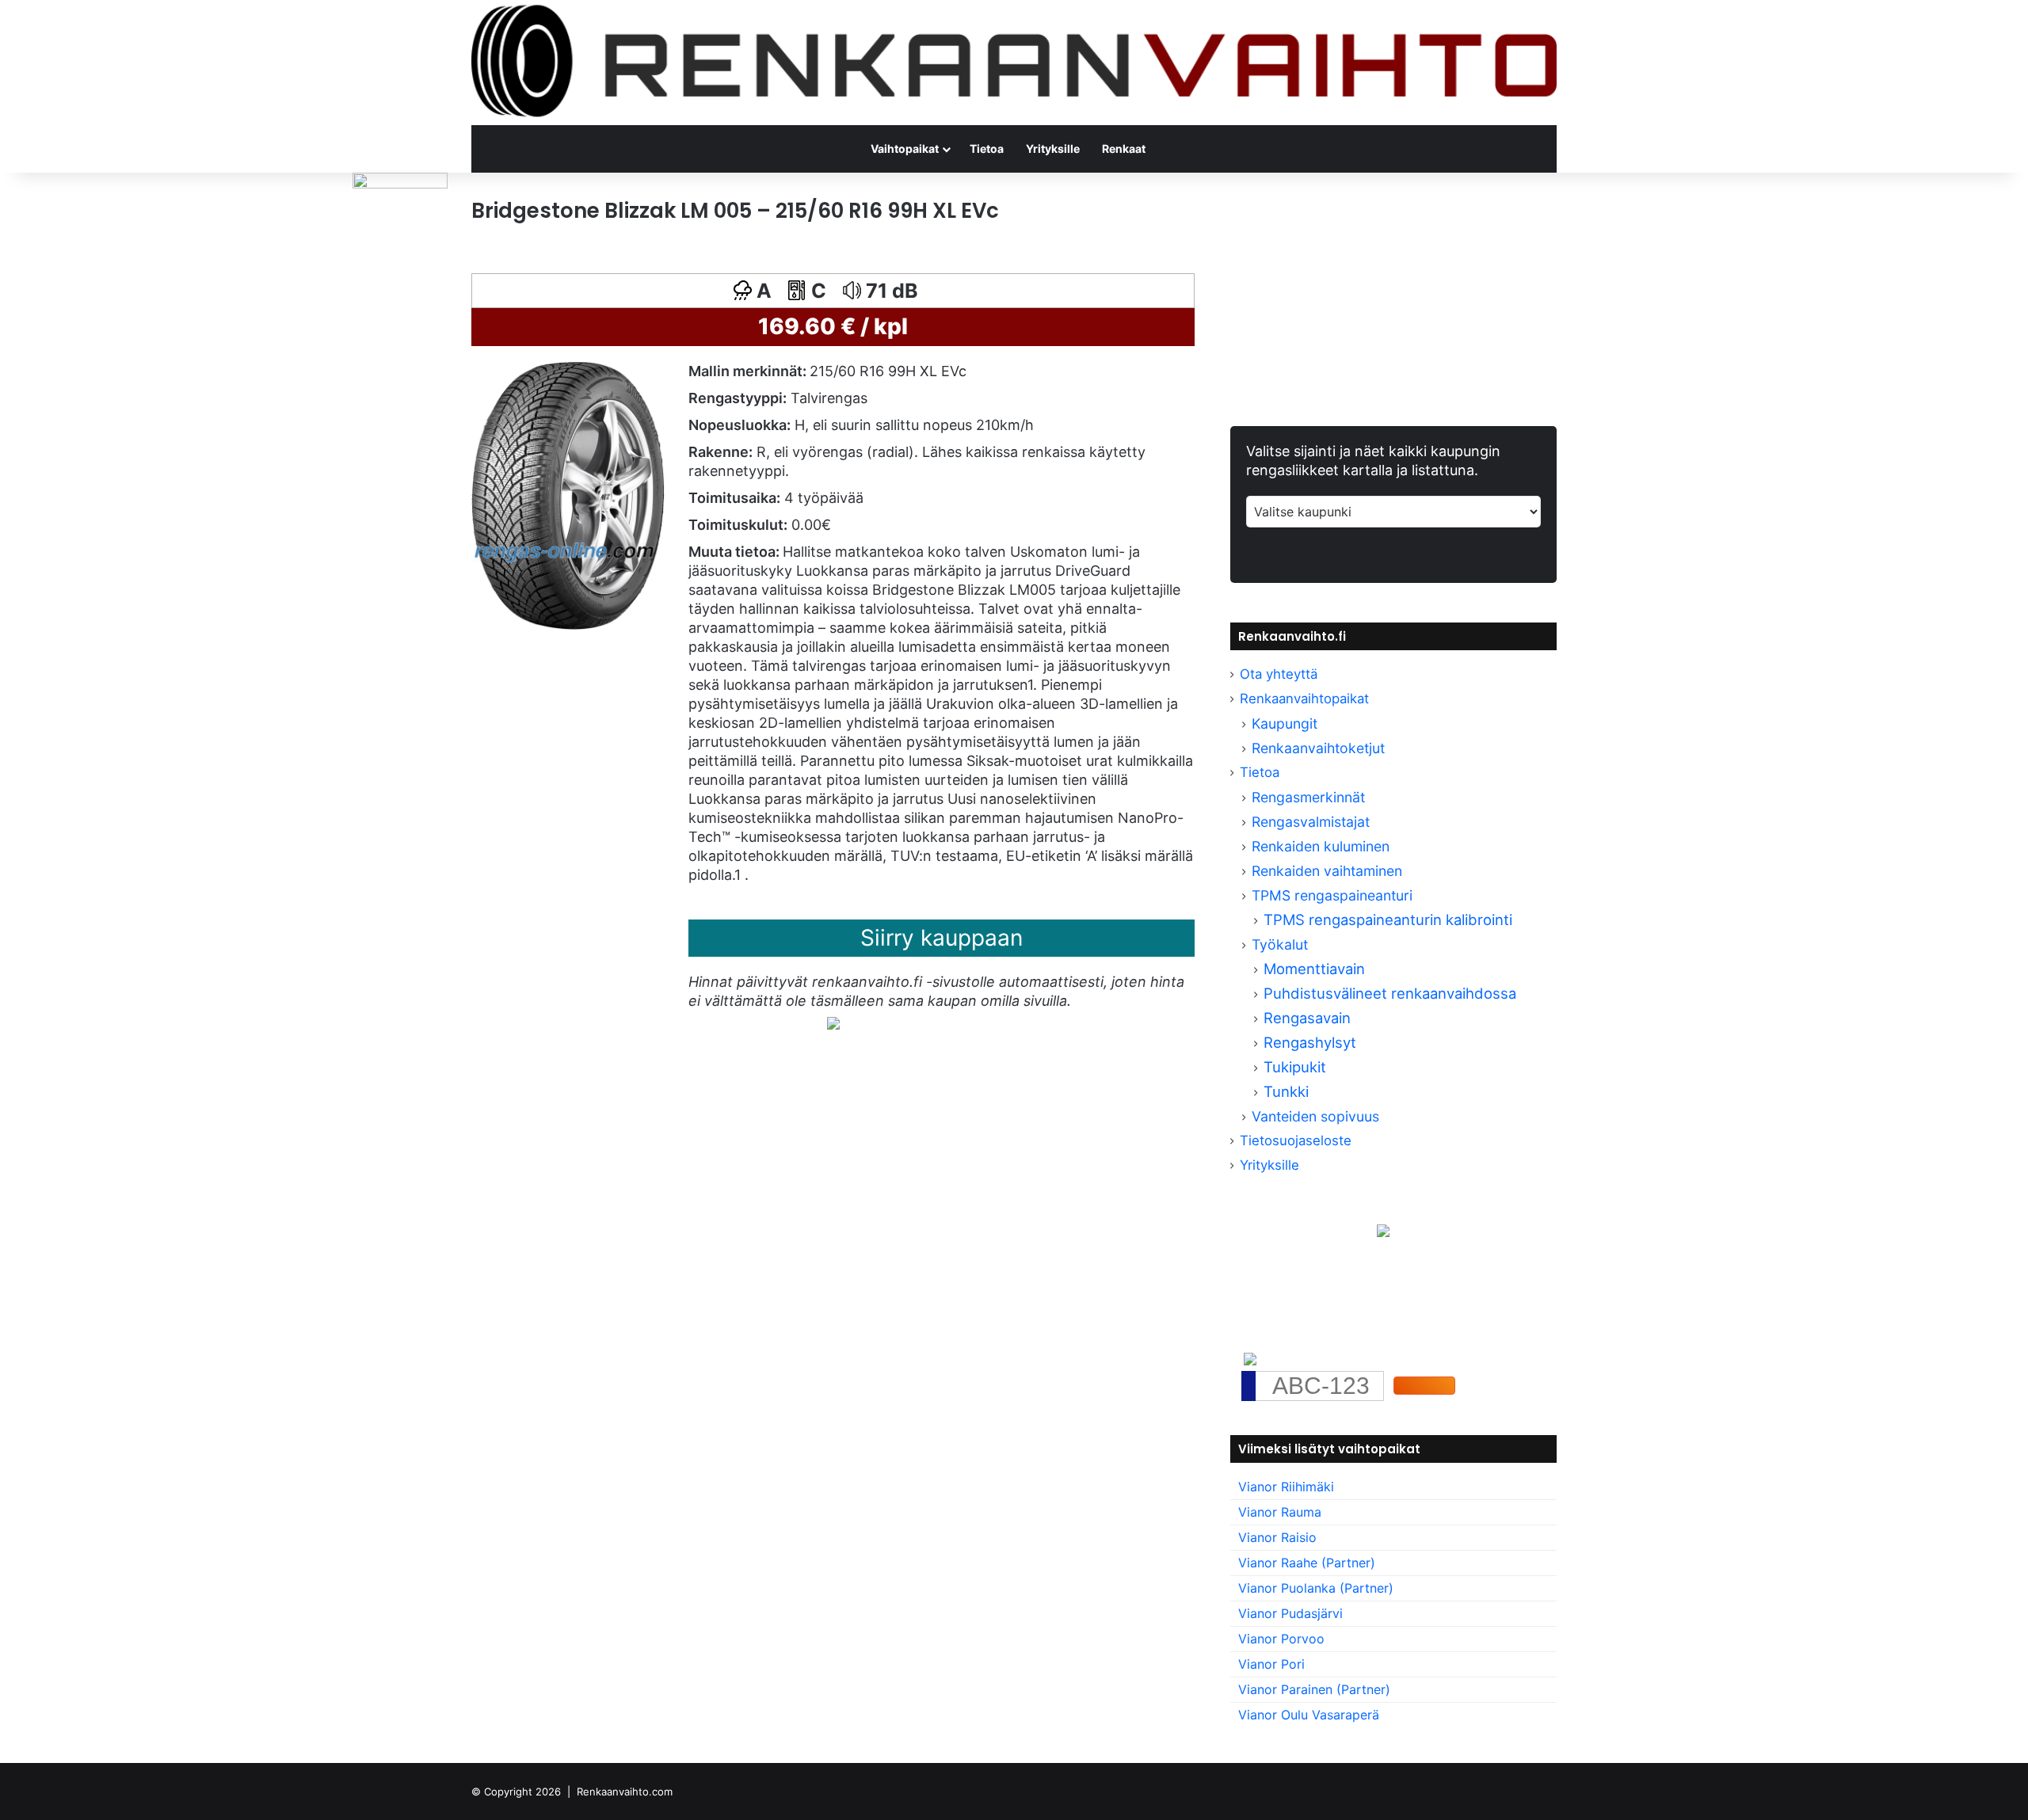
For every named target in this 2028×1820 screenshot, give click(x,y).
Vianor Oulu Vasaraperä (1309, 1715)
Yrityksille (1053, 148)
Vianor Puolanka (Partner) (1316, 1588)
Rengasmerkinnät (1308, 797)
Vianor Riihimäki (1286, 1487)
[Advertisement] (833, 1216)
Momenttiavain (1314, 969)
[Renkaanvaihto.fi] (1014, 63)
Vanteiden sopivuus (1315, 1116)
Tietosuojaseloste (1296, 1140)
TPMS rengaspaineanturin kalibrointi (1390, 920)
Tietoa (987, 148)
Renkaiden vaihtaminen (1327, 871)
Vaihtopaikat (905, 148)
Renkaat (1124, 148)
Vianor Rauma (1280, 1512)
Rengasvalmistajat (1311, 822)
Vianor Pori (1271, 1664)
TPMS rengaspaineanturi (1332, 895)
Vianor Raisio (1277, 1537)
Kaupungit (1285, 723)
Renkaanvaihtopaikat (1304, 699)
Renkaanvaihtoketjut (1318, 748)
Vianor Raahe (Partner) (1307, 1563)
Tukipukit (1295, 1067)
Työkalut (1280, 944)
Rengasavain (1307, 1018)
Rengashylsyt (1310, 1042)
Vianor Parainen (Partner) (1314, 1689)
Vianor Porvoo (1281, 1639)
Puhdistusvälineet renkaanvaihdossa (1390, 993)
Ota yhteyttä (1279, 674)
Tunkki (1286, 1091)
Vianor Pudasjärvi (1290, 1613)
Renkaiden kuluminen (1321, 846)
